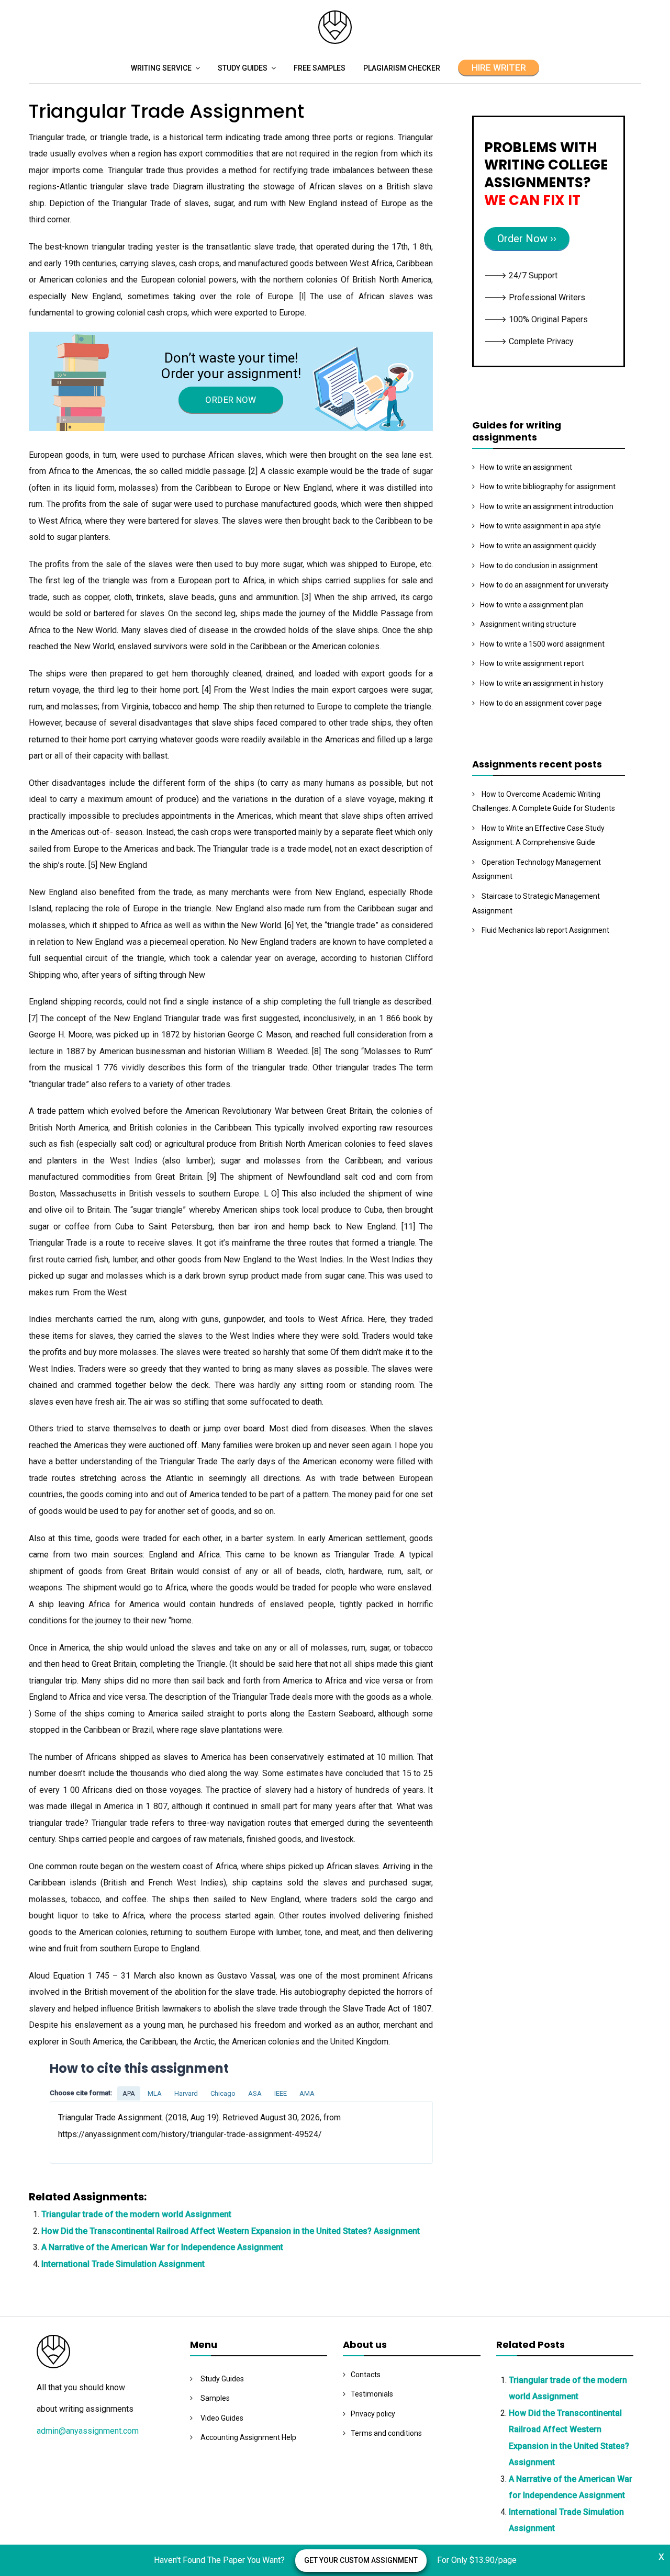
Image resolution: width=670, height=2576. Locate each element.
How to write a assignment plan (532, 605)
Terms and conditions (386, 2433)
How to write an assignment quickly (538, 546)
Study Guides (243, 68)
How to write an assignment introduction (547, 506)
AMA (307, 2093)
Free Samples (320, 68)
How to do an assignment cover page (541, 703)
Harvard (186, 2093)
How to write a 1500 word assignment (542, 644)
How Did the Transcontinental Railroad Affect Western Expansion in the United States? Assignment (231, 2231)
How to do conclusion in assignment (539, 566)
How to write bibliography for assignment (548, 487)
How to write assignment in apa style (540, 526)
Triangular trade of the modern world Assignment (136, 2214)
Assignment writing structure (528, 624)
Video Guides (222, 2418)
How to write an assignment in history (542, 683)
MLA (155, 2093)
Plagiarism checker (402, 68)
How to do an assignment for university (544, 585)
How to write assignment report (532, 663)
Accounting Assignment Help (248, 2437)
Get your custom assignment (361, 2560)
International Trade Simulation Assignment (123, 2264)
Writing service (161, 68)
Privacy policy (373, 2414)
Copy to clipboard (89, 2132)
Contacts (366, 2375)
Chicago (223, 2093)
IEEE (281, 2093)
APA (129, 2093)
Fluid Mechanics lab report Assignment (545, 930)
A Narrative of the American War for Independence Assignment (162, 2247)
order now (231, 400)
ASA (255, 2093)
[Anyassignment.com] (335, 41)
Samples (215, 2398)
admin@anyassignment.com (88, 2431)
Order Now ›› (527, 239)
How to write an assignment (526, 467)
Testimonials (372, 2394)
